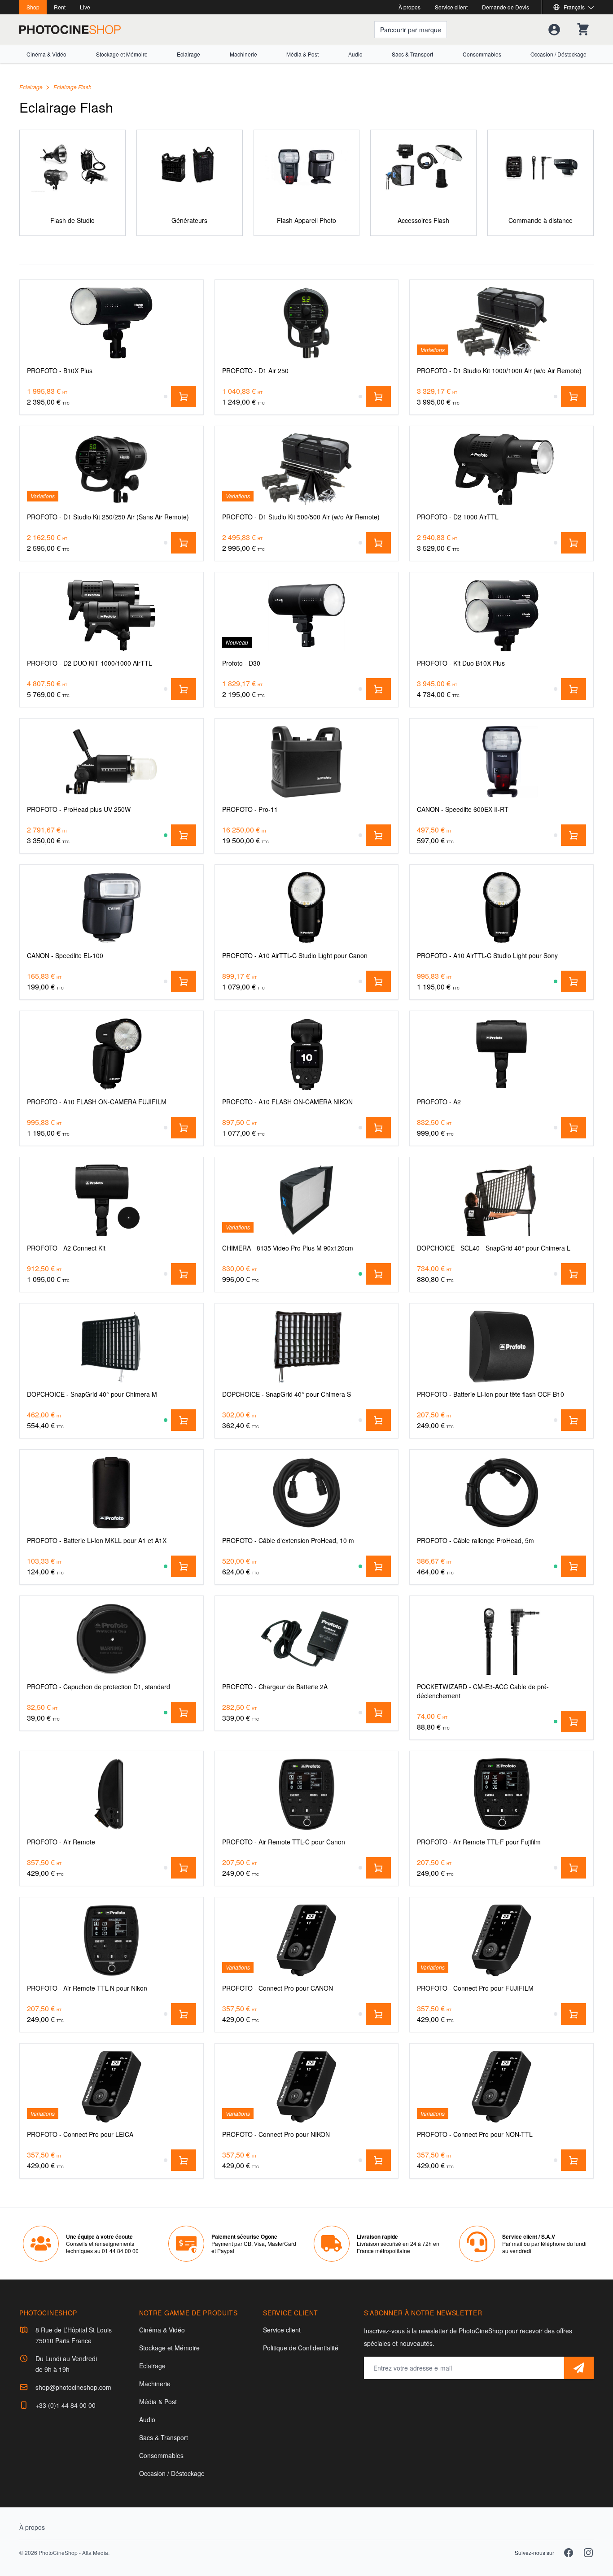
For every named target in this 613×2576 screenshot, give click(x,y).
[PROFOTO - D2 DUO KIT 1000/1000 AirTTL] (112, 615)
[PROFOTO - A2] (501, 1054)
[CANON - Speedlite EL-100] (112, 908)
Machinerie (243, 54)
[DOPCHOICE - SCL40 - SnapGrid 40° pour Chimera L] (501, 1200)
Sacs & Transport (412, 54)
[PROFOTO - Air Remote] (112, 1794)
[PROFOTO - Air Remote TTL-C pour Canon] (307, 1794)
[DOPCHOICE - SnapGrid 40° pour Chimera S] (307, 1347)
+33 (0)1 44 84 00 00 (66, 2405)
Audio (355, 54)
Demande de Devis (506, 7)
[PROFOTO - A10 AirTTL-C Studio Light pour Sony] (501, 908)
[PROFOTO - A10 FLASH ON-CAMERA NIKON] (307, 1054)
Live (85, 7)
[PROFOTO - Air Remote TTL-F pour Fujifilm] (501, 1794)
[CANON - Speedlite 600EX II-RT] (501, 762)
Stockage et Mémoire (122, 54)
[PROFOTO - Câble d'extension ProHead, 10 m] (307, 1493)
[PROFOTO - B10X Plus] (112, 323)
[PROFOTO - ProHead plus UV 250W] (112, 762)
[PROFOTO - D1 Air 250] (307, 323)
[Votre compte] (554, 30)
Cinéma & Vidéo (46, 54)
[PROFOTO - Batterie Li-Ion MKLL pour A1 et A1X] (112, 1493)
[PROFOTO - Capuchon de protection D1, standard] (112, 1639)
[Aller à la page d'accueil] (70, 30)
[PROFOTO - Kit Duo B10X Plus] (501, 615)
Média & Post (302, 54)
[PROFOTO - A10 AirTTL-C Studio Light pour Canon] (307, 908)
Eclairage (188, 54)
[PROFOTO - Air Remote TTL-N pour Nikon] (112, 1940)
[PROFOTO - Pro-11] (307, 762)
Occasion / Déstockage (558, 54)
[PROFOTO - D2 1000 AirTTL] (501, 469)
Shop (33, 7)
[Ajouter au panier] (184, 397)
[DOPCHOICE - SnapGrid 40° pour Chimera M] (112, 1347)
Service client (451, 7)
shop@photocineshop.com (73, 2387)
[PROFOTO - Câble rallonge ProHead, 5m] (501, 1493)
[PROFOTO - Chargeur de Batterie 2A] (307, 1639)
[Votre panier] (583, 30)
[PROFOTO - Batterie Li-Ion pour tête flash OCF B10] (501, 1347)
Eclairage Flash (72, 87)
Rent (60, 7)
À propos (409, 7)
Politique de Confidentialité (301, 2348)
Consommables (482, 54)
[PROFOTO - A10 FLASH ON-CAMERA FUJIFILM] (112, 1054)
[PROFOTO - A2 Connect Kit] (112, 1200)
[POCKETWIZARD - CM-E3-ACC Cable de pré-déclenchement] (501, 1639)
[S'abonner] (579, 2368)
